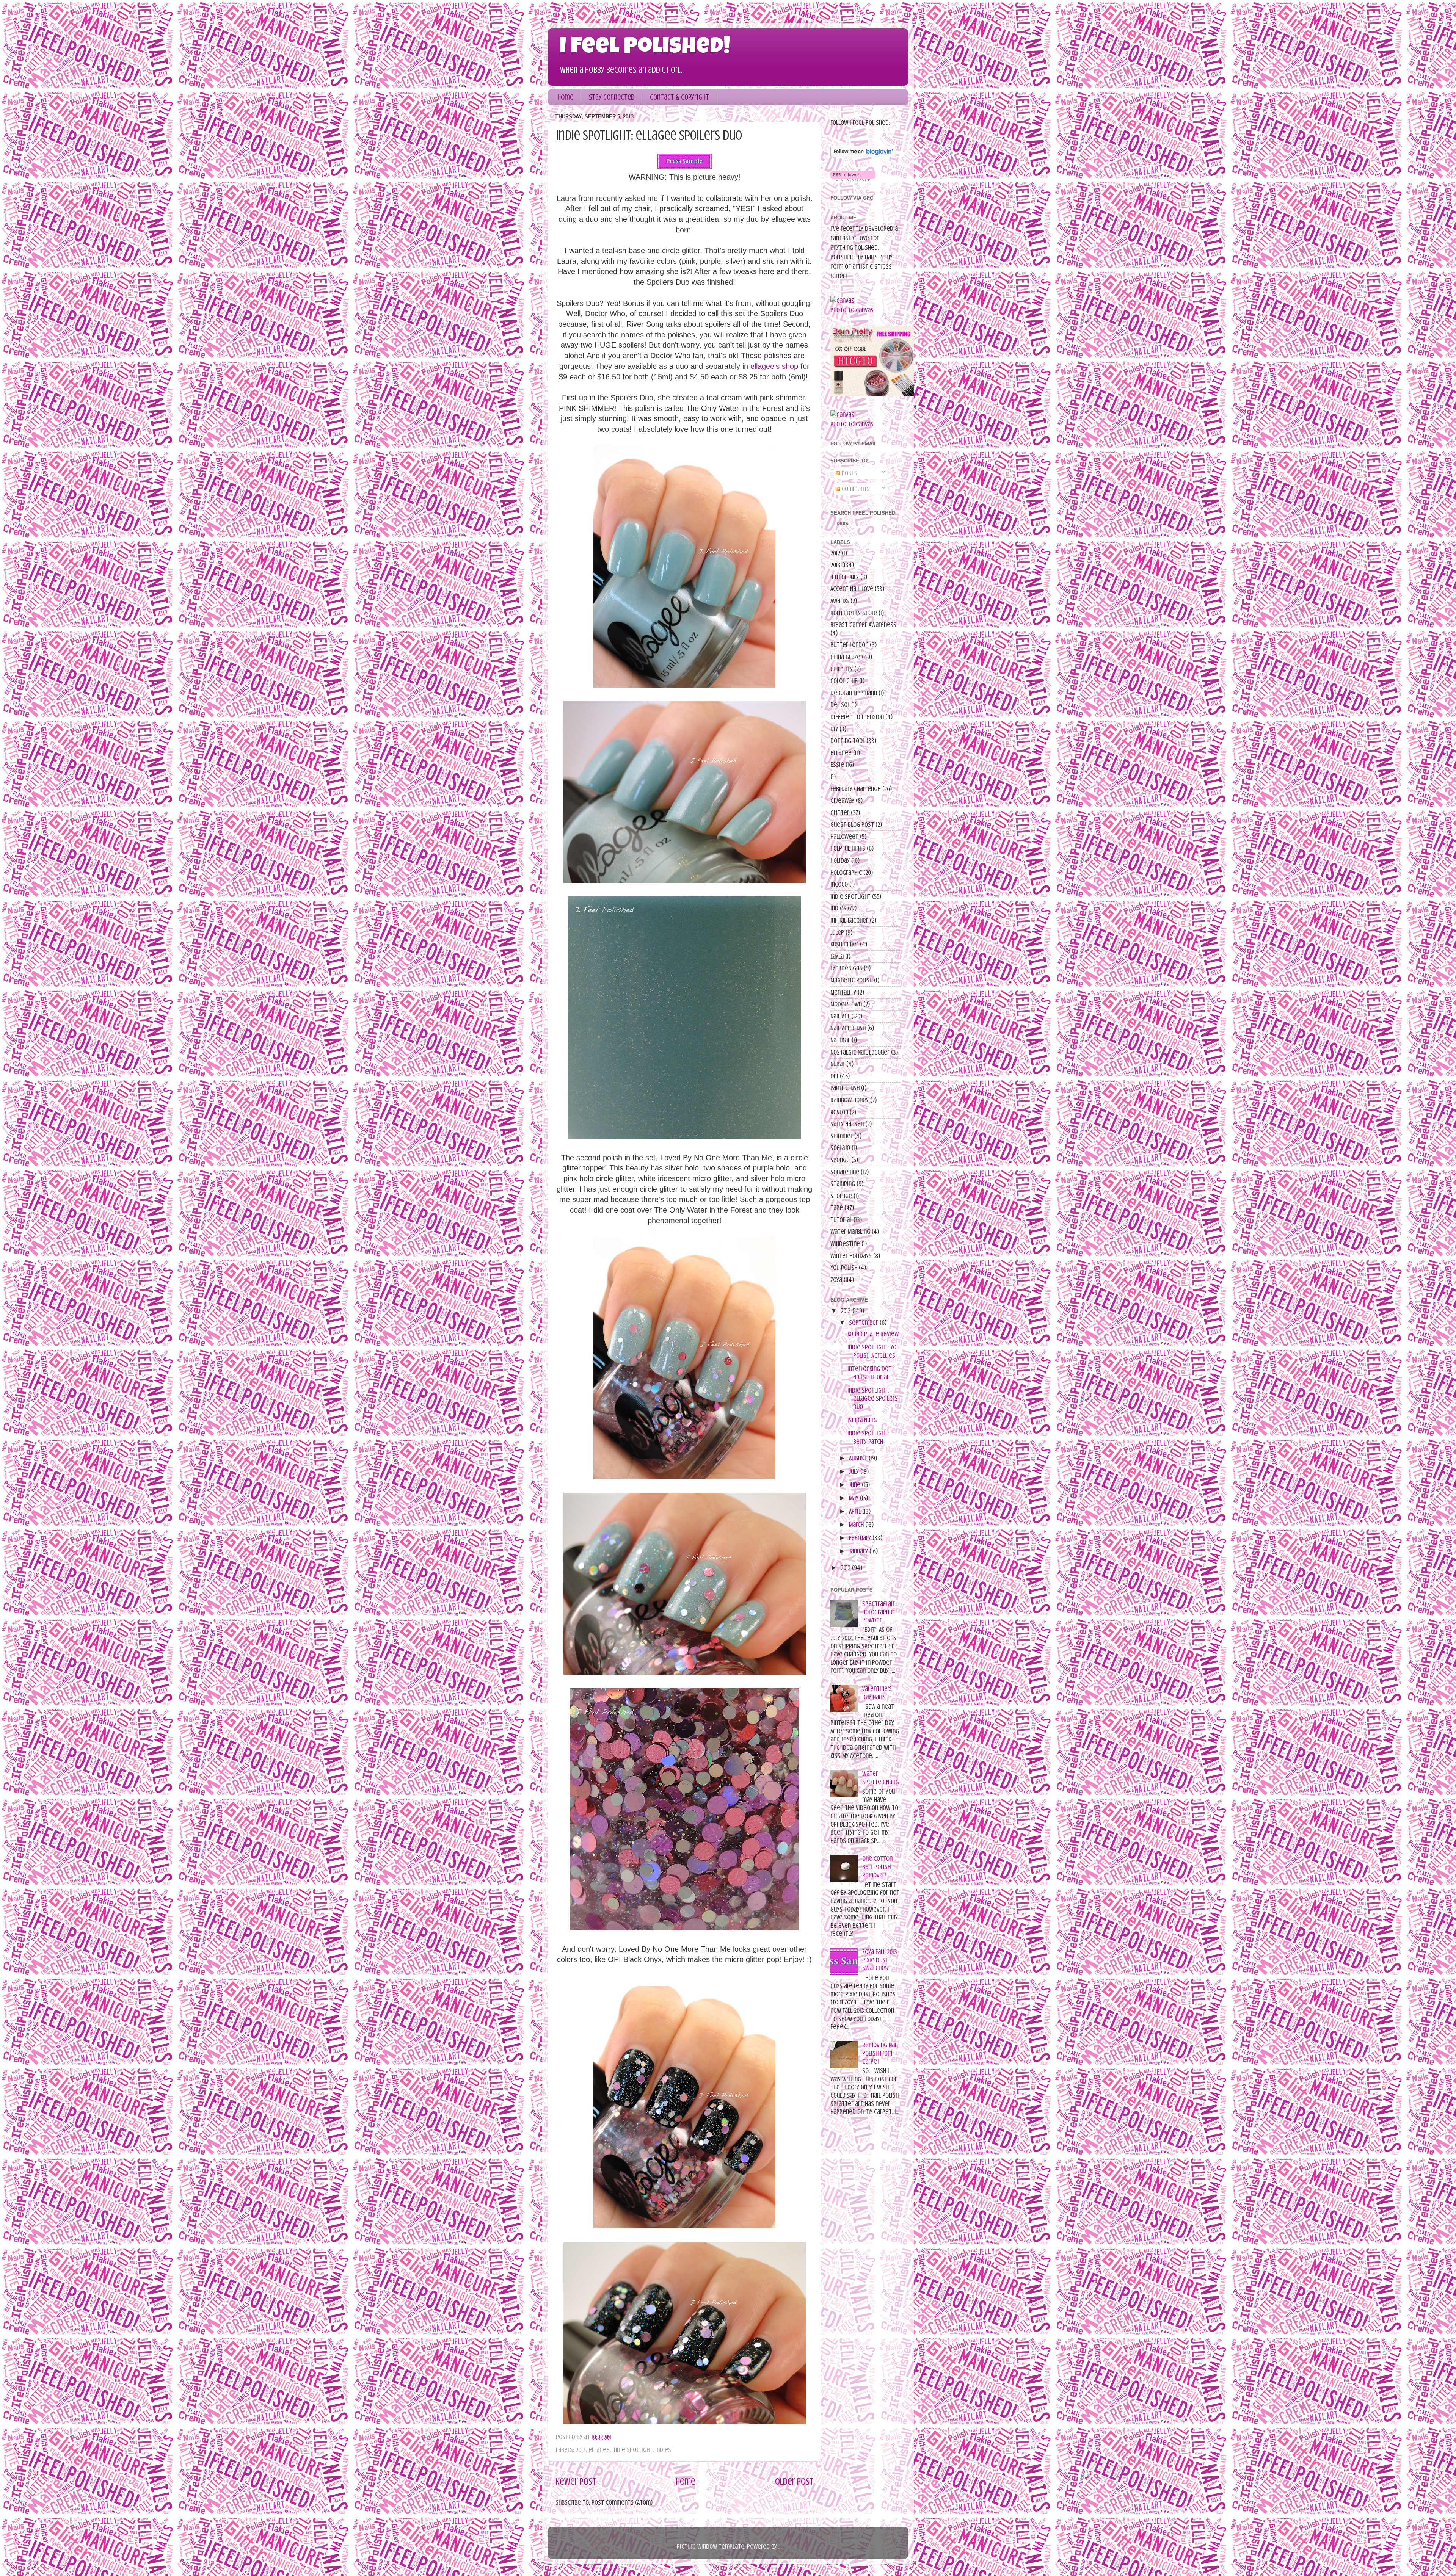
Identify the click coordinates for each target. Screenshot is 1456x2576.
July (854, 1471)
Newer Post (576, 2482)
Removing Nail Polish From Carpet (880, 2053)
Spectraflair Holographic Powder (879, 1612)
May (854, 1498)
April (855, 1511)
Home (565, 97)
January (858, 1551)
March (856, 1525)
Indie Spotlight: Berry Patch (868, 1437)
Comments (855, 489)
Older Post (794, 2482)
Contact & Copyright (679, 97)
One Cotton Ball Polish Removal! (877, 1867)
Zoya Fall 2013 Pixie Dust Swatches (880, 1960)
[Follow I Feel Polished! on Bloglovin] (863, 155)
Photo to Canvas (852, 310)
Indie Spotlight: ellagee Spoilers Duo (873, 1398)
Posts (849, 473)
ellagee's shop (774, 366)
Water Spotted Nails (881, 1778)
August (858, 1458)
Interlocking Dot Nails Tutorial (869, 1373)
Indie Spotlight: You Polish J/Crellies (873, 1351)
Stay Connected (612, 97)
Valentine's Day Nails (877, 1693)
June (855, 1485)
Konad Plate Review (873, 1334)
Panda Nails (862, 1420)
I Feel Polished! (645, 48)
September (864, 1322)
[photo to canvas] (842, 301)
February (860, 1538)
